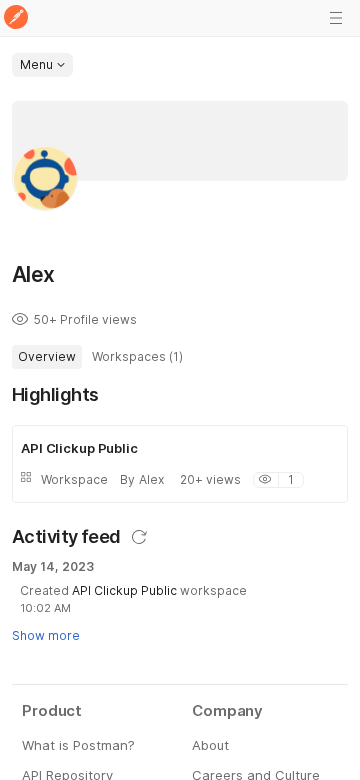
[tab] (47, 357)
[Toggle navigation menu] (336, 18)
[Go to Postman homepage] (16, 18)
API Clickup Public (124, 590)
